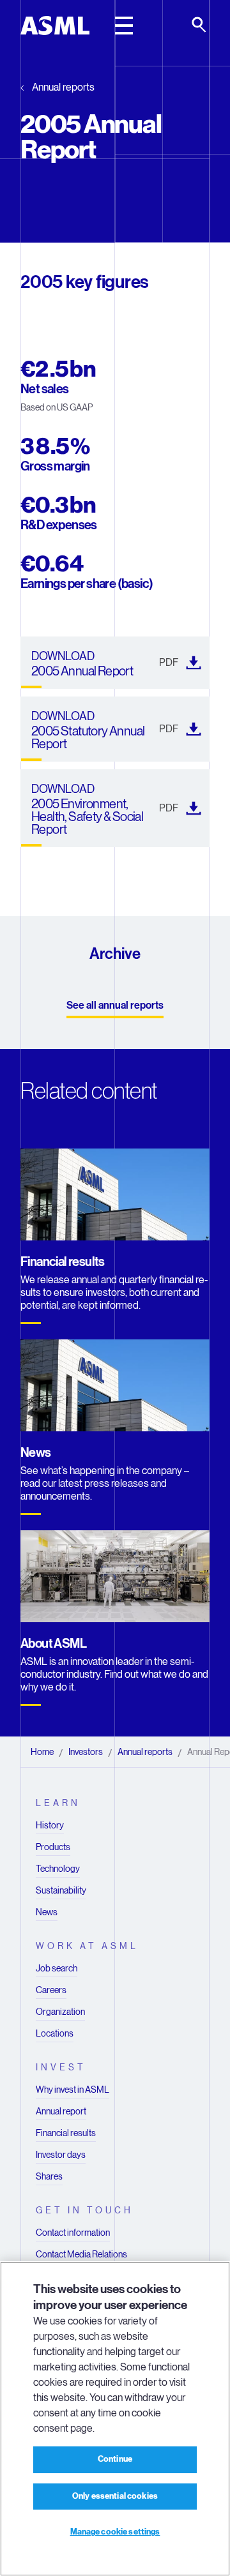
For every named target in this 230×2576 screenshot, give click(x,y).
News (47, 1912)
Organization (60, 2012)
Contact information (73, 2233)
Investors (86, 1752)
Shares (49, 2176)
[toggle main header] (124, 26)
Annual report (61, 2111)
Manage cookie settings (115, 2532)
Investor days (61, 2155)
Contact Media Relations (81, 2254)
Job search (57, 1968)
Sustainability (61, 1890)
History (50, 1825)
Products (53, 1847)
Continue (115, 2459)
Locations (55, 2033)
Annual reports (63, 87)
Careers (51, 1990)
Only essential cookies (115, 2496)
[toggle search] (200, 26)
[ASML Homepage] (55, 26)
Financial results (66, 2133)
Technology (58, 1869)
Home (42, 1752)
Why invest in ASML (73, 2090)
